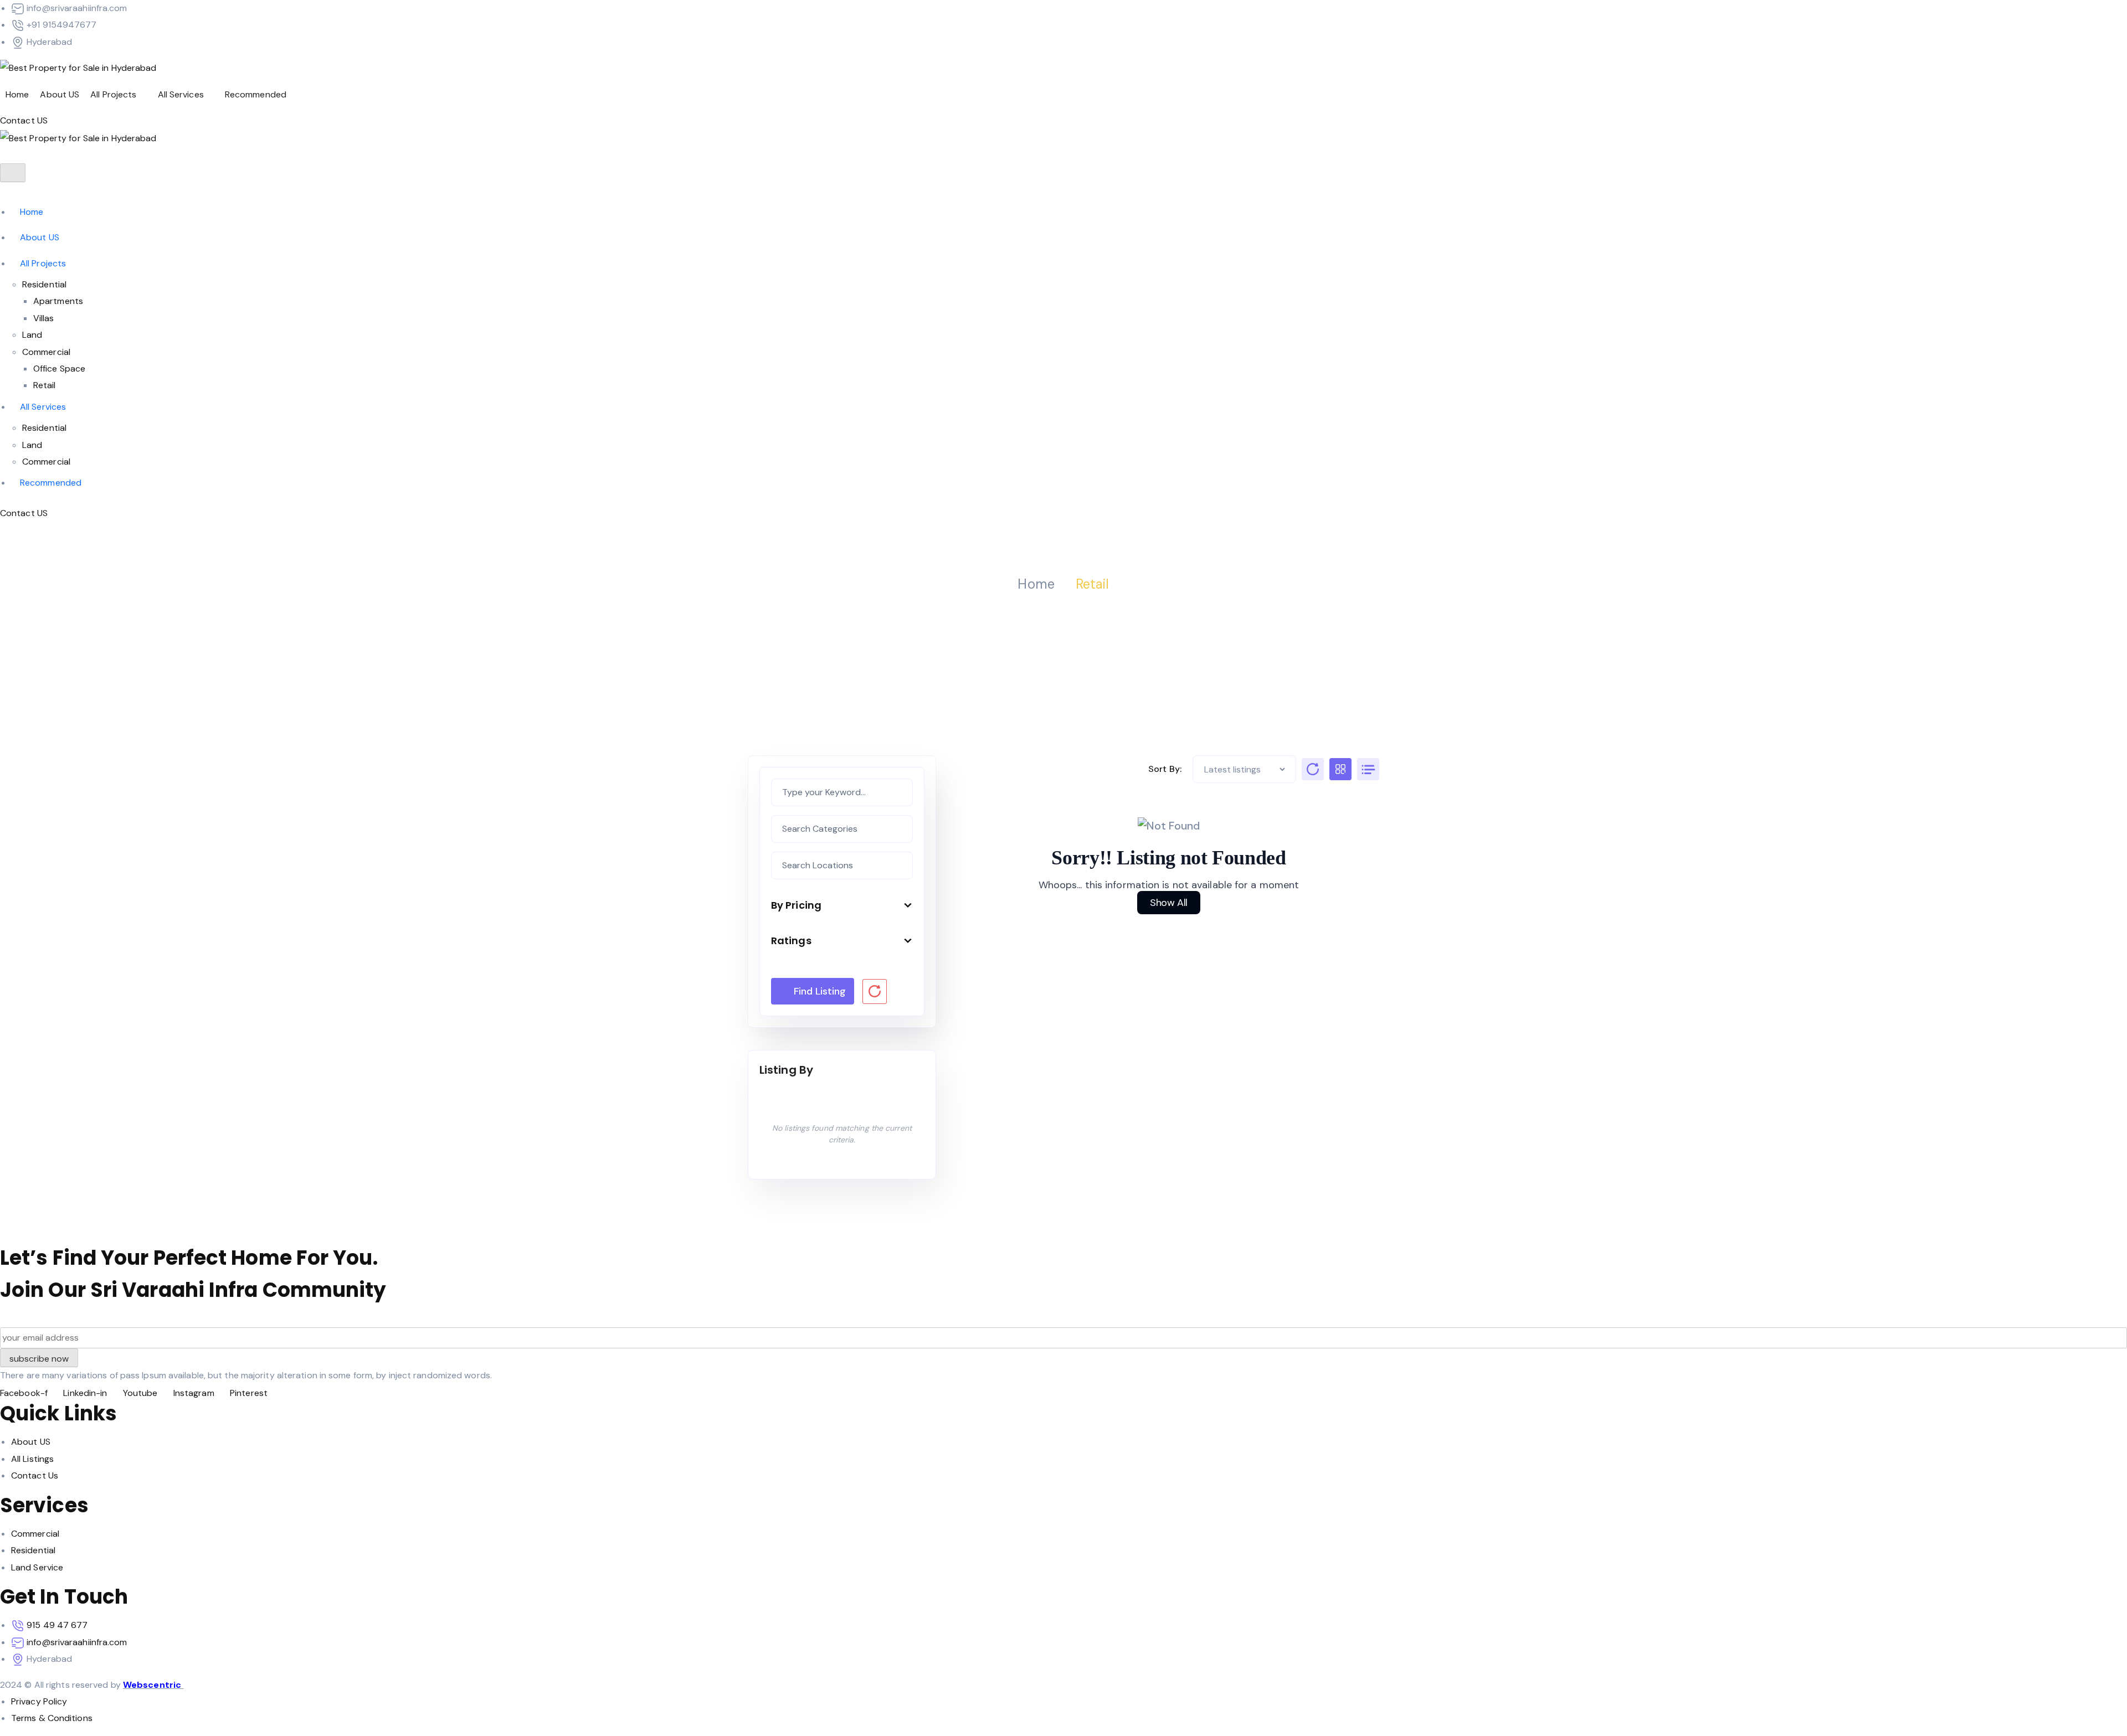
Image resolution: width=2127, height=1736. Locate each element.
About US (60, 94)
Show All (1169, 903)
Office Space (59, 369)
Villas (44, 318)
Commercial (46, 352)
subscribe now (39, 1359)
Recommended (256, 94)
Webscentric (153, 1685)
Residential (44, 284)
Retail (45, 385)
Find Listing (820, 991)
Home (17, 94)
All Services (181, 94)
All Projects (113, 94)
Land (32, 335)
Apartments (58, 301)
